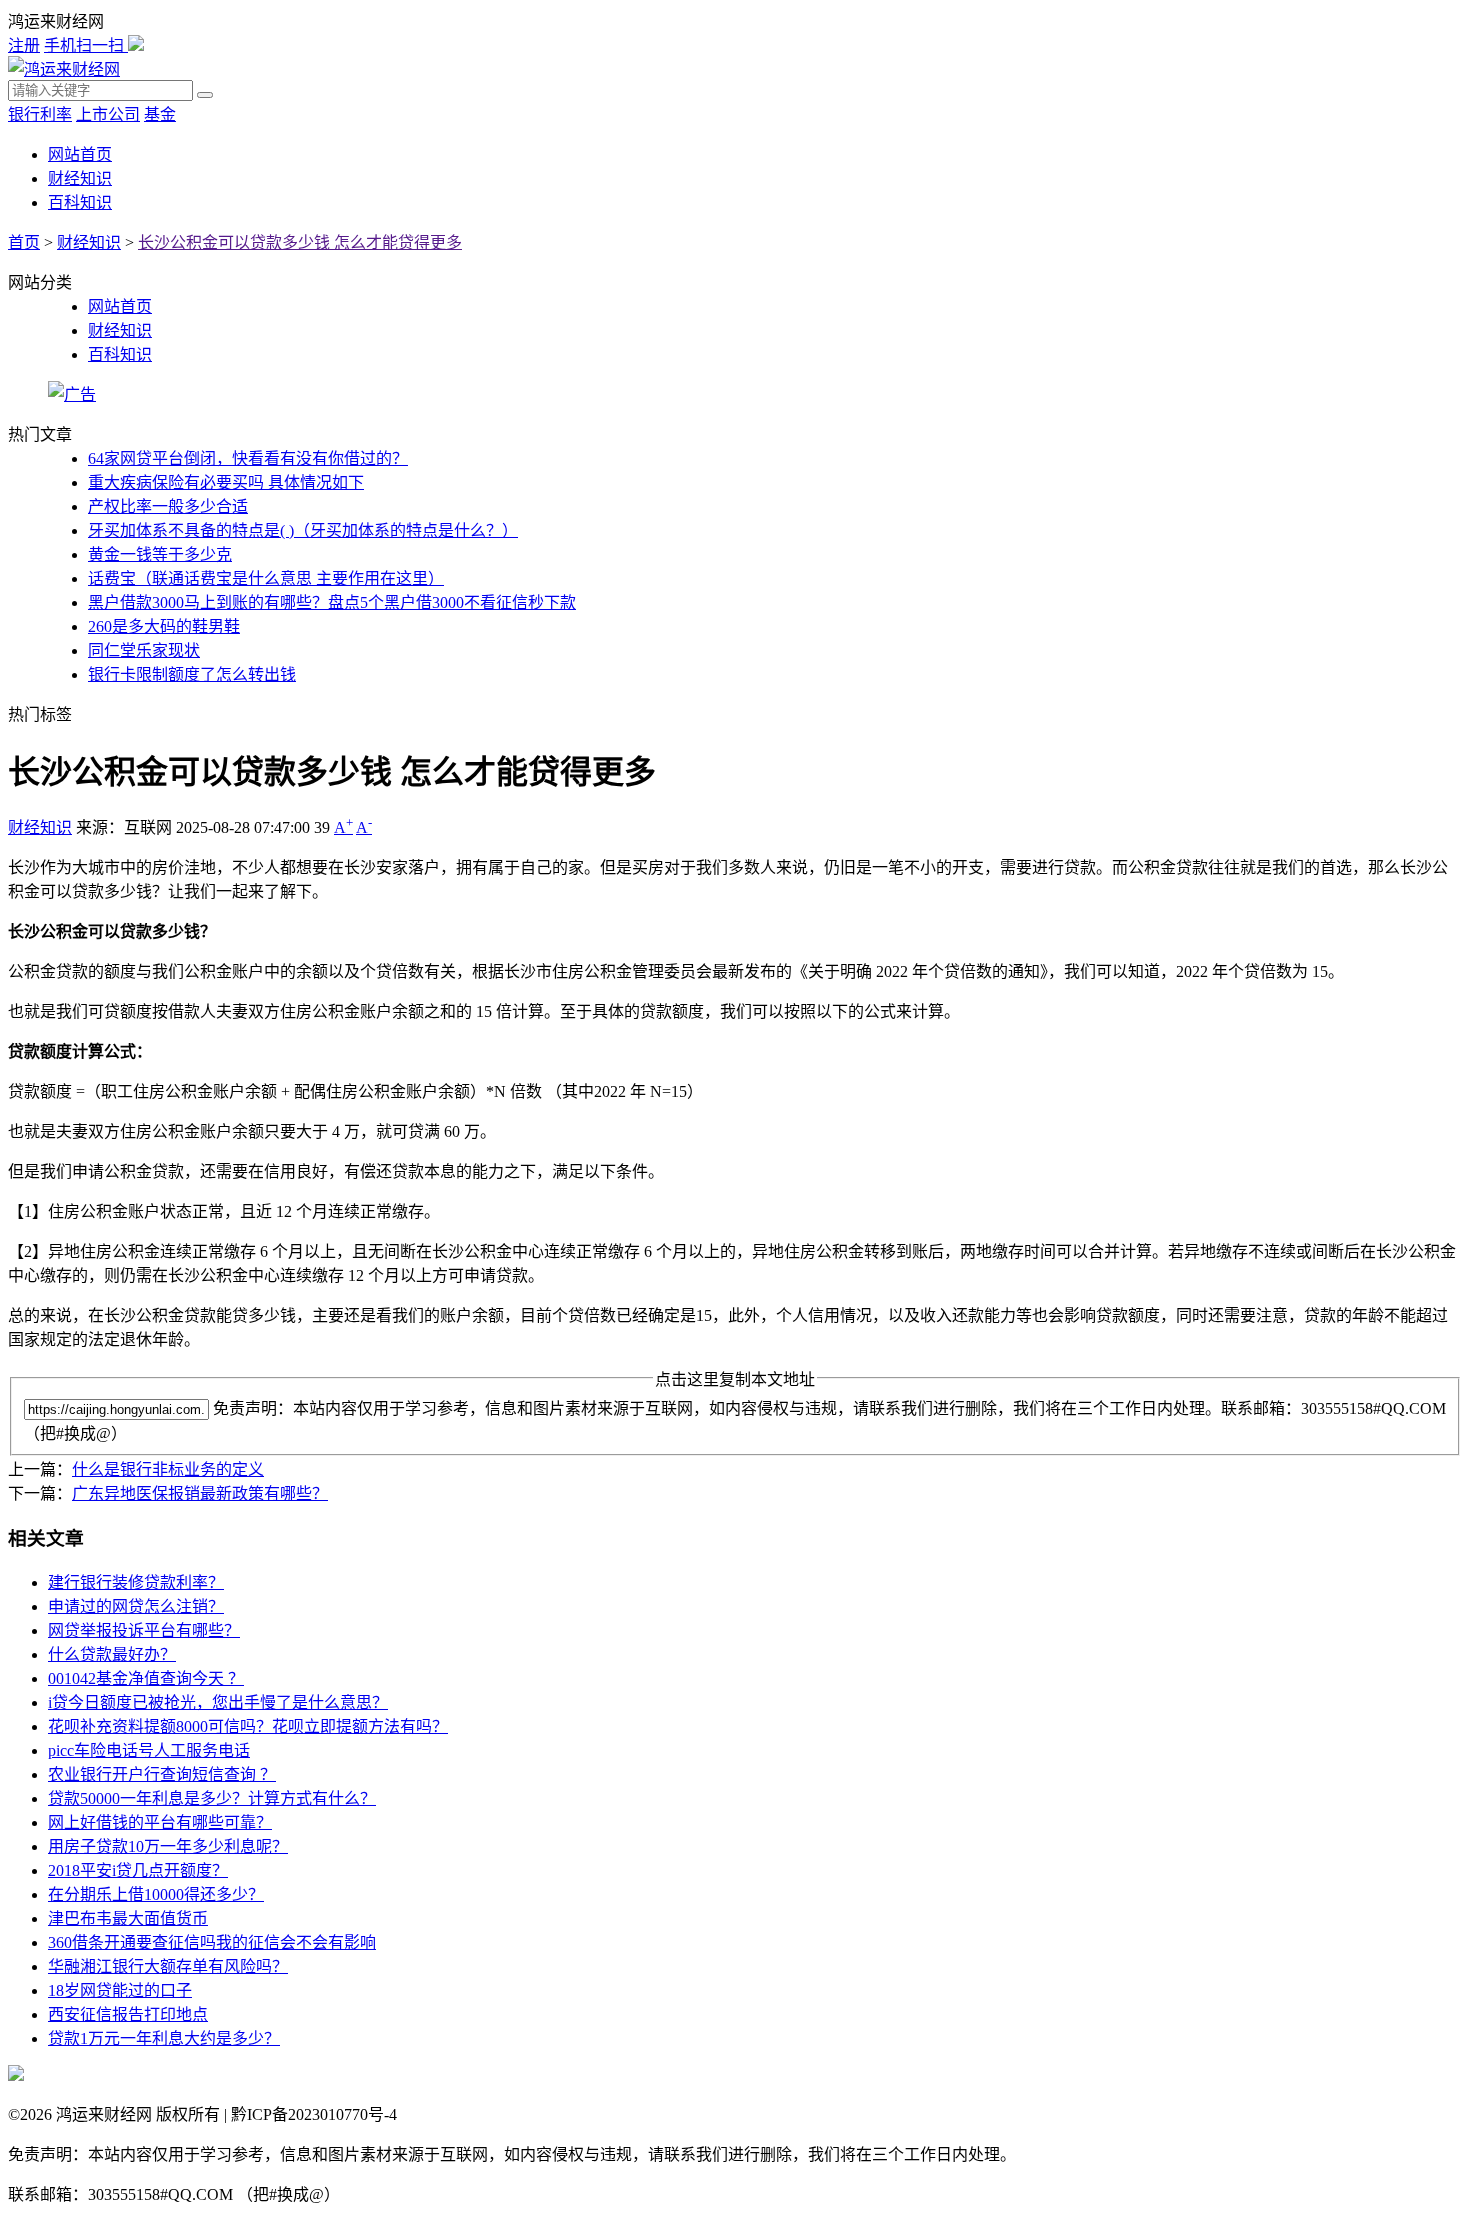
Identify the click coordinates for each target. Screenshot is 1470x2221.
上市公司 (108, 114)
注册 (24, 45)
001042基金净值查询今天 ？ (146, 1678)
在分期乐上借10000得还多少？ (156, 1894)
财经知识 (80, 178)
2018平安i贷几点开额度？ (138, 1870)
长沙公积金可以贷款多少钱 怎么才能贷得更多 (300, 242)
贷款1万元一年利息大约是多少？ (164, 2038)
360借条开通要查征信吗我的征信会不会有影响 (212, 1942)
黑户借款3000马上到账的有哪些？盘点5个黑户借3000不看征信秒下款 (332, 602)
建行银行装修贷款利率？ (136, 1582)
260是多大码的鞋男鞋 (164, 626)
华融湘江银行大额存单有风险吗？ (168, 1966)
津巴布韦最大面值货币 (128, 1918)
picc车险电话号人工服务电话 (149, 1750)
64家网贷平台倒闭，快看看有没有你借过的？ (248, 458)
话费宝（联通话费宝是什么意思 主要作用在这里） (266, 578)
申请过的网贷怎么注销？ (136, 1606)
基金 (160, 114)
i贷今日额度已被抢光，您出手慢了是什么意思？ (218, 1702)
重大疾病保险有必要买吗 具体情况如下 (226, 482)
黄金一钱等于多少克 (160, 554)
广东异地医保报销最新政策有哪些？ (200, 1493)
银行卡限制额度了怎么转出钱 (192, 674)
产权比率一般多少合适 (168, 506)
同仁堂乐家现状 (144, 650)
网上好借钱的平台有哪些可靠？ (160, 1822)
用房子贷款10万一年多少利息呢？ (168, 1846)
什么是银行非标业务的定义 (168, 1469)
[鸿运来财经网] (64, 69)
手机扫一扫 (86, 45)
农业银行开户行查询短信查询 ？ (162, 1774)
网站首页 (80, 154)
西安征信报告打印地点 (128, 2014)
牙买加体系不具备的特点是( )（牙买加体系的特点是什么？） (303, 530)
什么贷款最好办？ (112, 1654)
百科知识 (80, 202)
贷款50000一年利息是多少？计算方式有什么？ (212, 1798)
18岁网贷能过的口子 (120, 1990)
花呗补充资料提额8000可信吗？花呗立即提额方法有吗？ (248, 1726)
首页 (24, 242)
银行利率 (40, 114)
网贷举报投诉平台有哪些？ (144, 1630)
